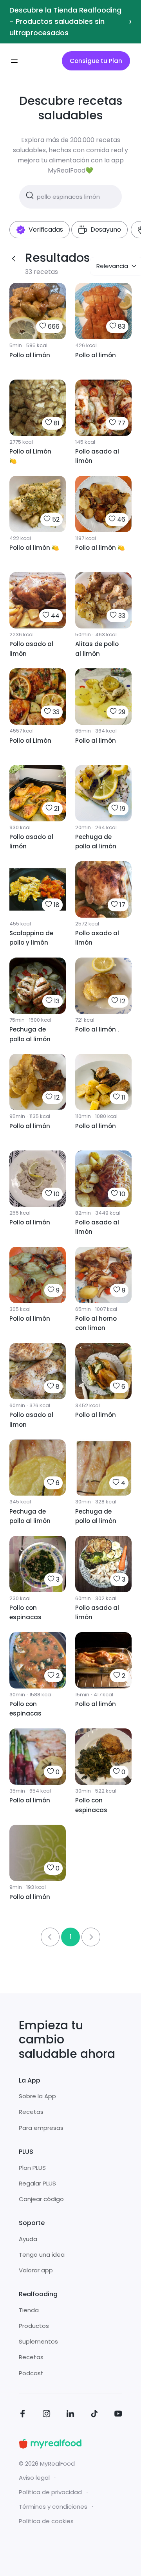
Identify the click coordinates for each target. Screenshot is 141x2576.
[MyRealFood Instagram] (47, 2415)
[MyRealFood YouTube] (118, 2415)
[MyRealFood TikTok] (94, 2415)
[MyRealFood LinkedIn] (70, 2415)
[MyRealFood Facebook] (23, 2415)
